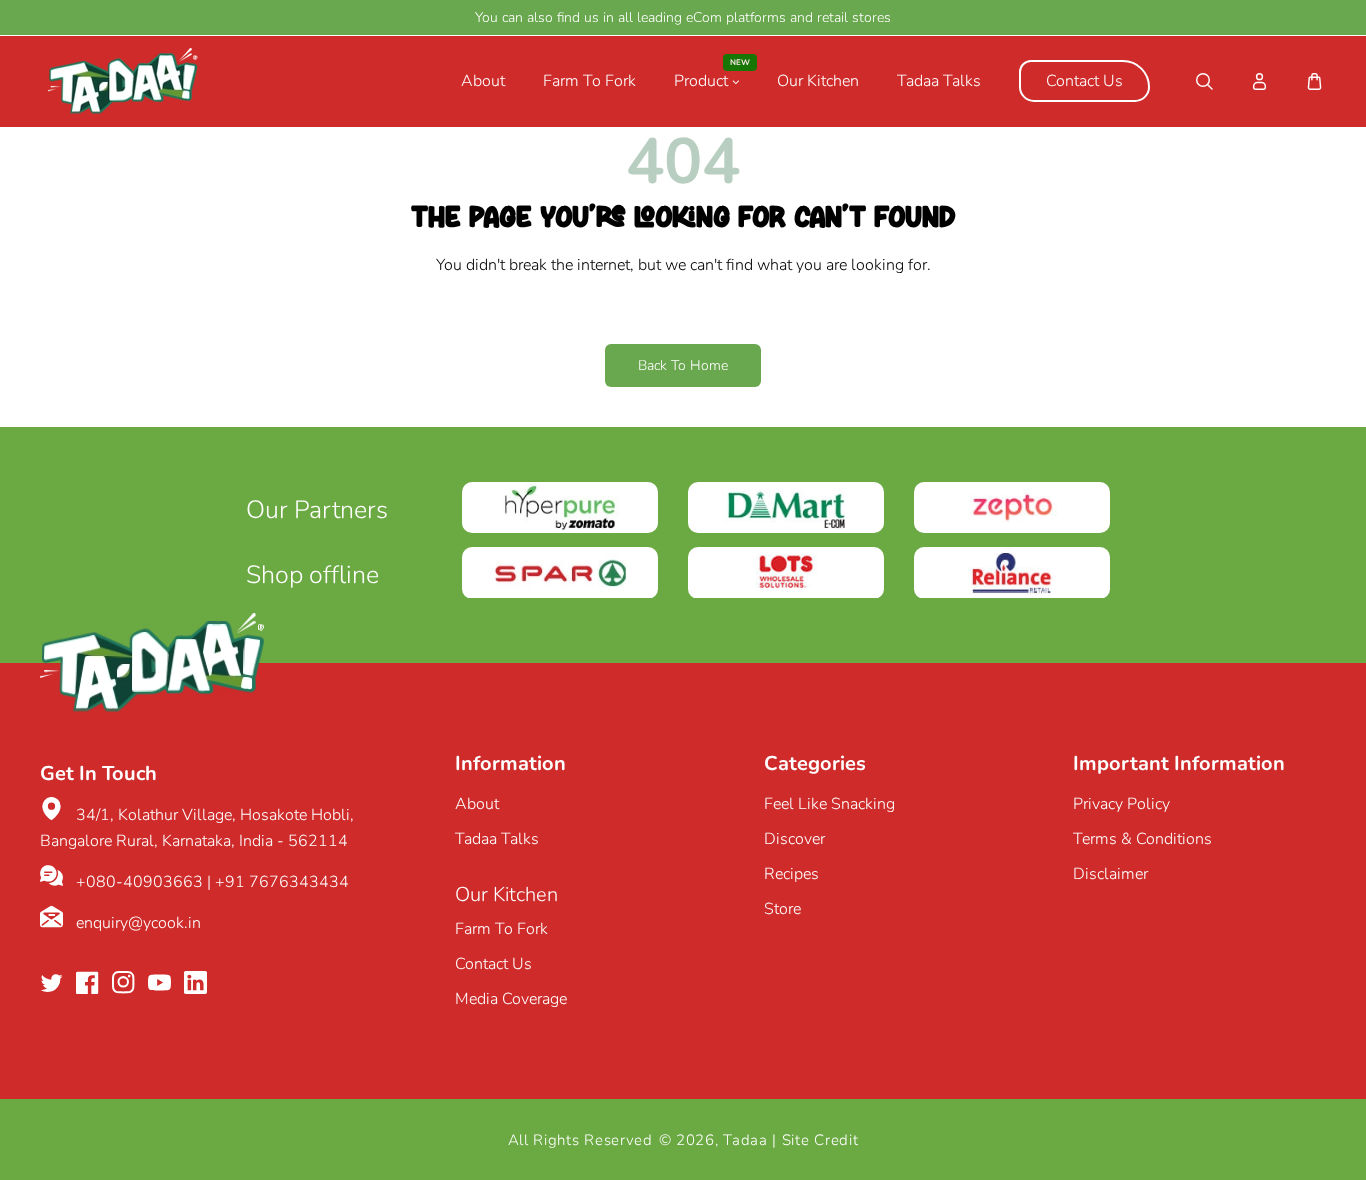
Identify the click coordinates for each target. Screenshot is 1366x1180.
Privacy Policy (1121, 804)
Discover (794, 839)
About (477, 804)
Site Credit (820, 1140)
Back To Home (683, 365)
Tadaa (745, 1140)
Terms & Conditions (1142, 839)
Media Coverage (511, 999)
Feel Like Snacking (829, 804)
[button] (1204, 81)
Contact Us (493, 964)
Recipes (791, 874)
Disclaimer (1110, 874)
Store (782, 909)
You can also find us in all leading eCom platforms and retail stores (683, 17)
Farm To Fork (501, 929)
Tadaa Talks (497, 839)
